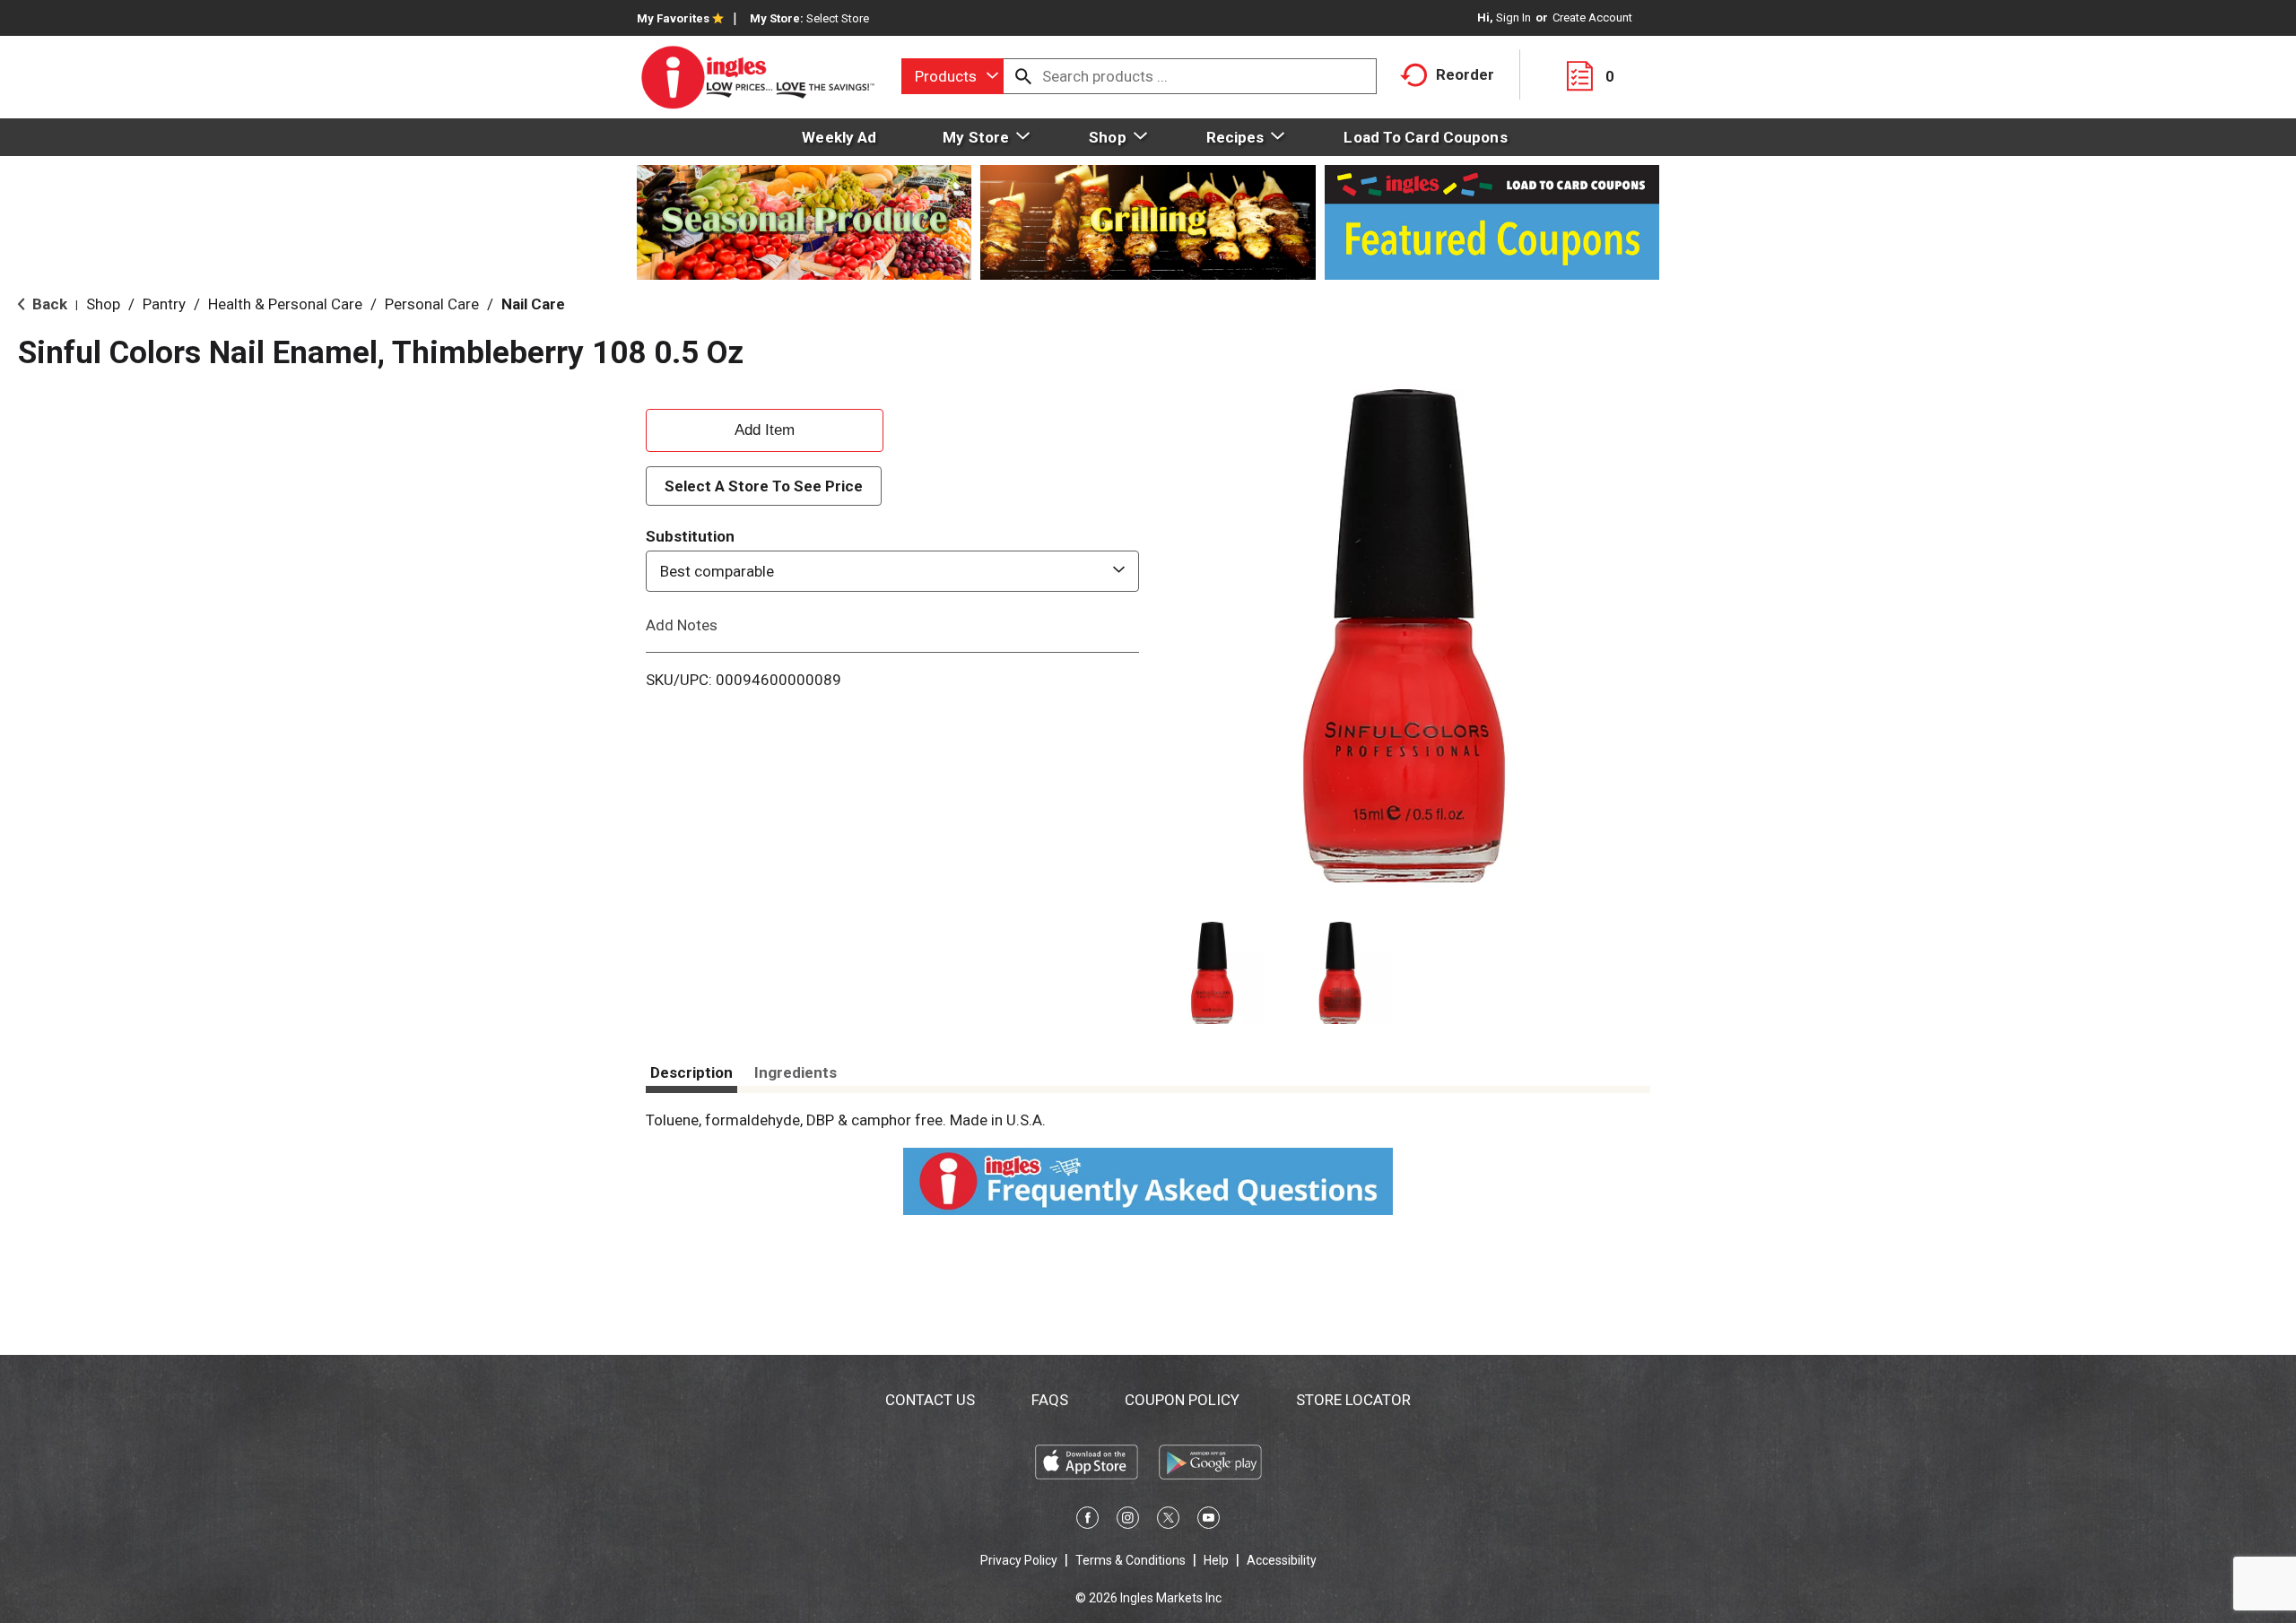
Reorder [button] (1465, 74)
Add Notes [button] (682, 625)
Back (48, 304)
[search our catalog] (1023, 76)
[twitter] (1168, 1521)
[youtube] (1209, 1521)
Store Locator (1353, 1400)
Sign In (1513, 17)
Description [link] (691, 1072)
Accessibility (1282, 1560)
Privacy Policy (1019, 1560)
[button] (1212, 973)
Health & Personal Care (285, 304)
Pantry (164, 304)
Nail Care (533, 304)
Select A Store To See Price (764, 486)
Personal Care (432, 304)
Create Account (1592, 17)
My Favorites (673, 18)
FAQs (1050, 1400)
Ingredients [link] (796, 1072)
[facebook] (1087, 1521)
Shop (103, 304)
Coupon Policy (1182, 1400)
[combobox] (952, 76)
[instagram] (1128, 1521)
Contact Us (930, 1400)
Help (1216, 1560)
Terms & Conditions (1131, 1560)
